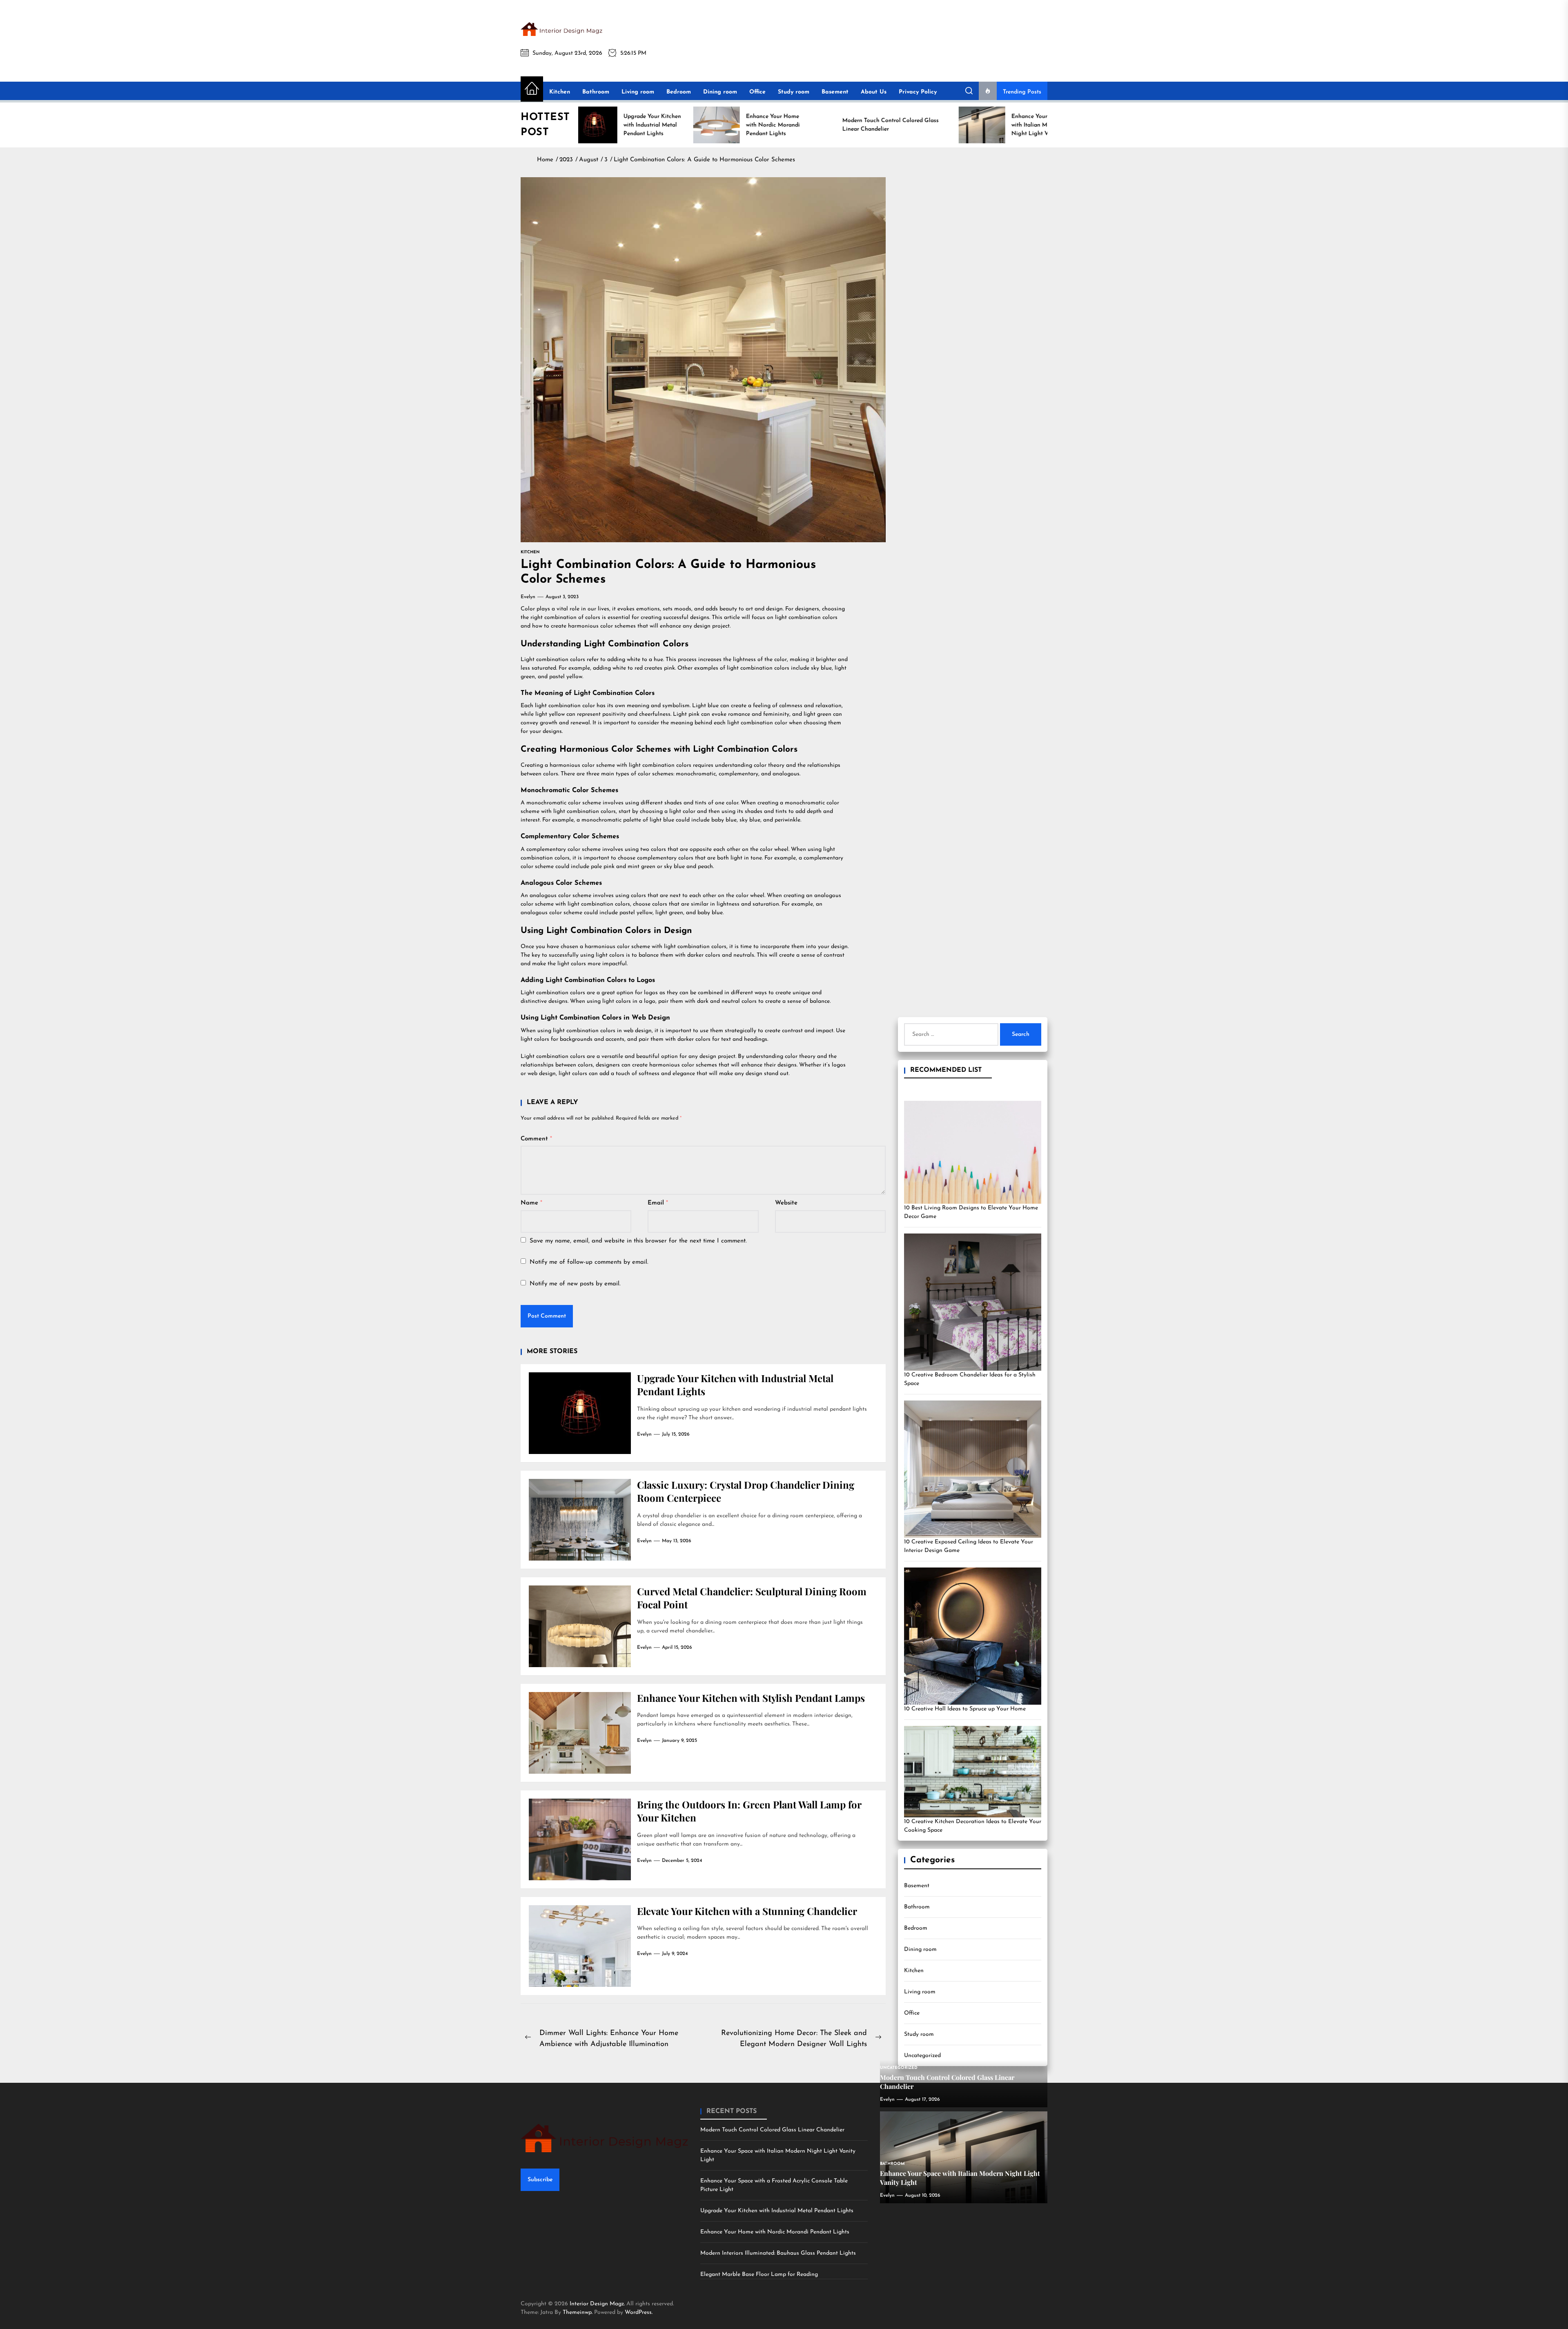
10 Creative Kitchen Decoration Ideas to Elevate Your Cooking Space (973, 1826)
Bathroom (596, 92)
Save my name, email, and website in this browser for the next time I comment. (638, 1241)
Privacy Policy (918, 92)
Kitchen (560, 92)
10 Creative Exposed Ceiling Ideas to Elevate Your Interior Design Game (969, 1546)
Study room (794, 92)
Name (531, 1203)
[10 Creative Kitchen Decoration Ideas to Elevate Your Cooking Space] (973, 1772)
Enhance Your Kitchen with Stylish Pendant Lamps (751, 1698)
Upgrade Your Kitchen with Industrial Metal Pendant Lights (777, 2211)
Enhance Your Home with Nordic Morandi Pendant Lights (775, 2232)
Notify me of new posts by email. (575, 1284)
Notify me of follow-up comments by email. (589, 1262)
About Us (874, 92)
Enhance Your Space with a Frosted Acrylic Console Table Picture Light (774, 2185)
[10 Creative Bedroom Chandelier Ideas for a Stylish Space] (973, 1302)
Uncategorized (922, 2056)
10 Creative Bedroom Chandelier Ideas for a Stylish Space (970, 1379)
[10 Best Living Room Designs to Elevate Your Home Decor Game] (973, 1152)
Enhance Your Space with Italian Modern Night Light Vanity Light (778, 2155)
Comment (536, 1139)
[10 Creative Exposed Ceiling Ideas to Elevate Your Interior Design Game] (973, 1469)
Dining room (720, 92)
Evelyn (528, 597)
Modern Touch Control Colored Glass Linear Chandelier (772, 2130)
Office (757, 92)
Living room (638, 92)
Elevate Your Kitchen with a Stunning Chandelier (747, 1911)
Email (658, 1203)
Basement (835, 92)
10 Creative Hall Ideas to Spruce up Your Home (965, 1709)
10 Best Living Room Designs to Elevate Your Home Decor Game (971, 1212)
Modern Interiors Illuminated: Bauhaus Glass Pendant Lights (778, 2253)
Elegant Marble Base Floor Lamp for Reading (759, 2274)
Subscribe (540, 2180)
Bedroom (679, 92)
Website (786, 1203)
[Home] (532, 89)
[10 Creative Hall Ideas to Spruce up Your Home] (973, 1636)
